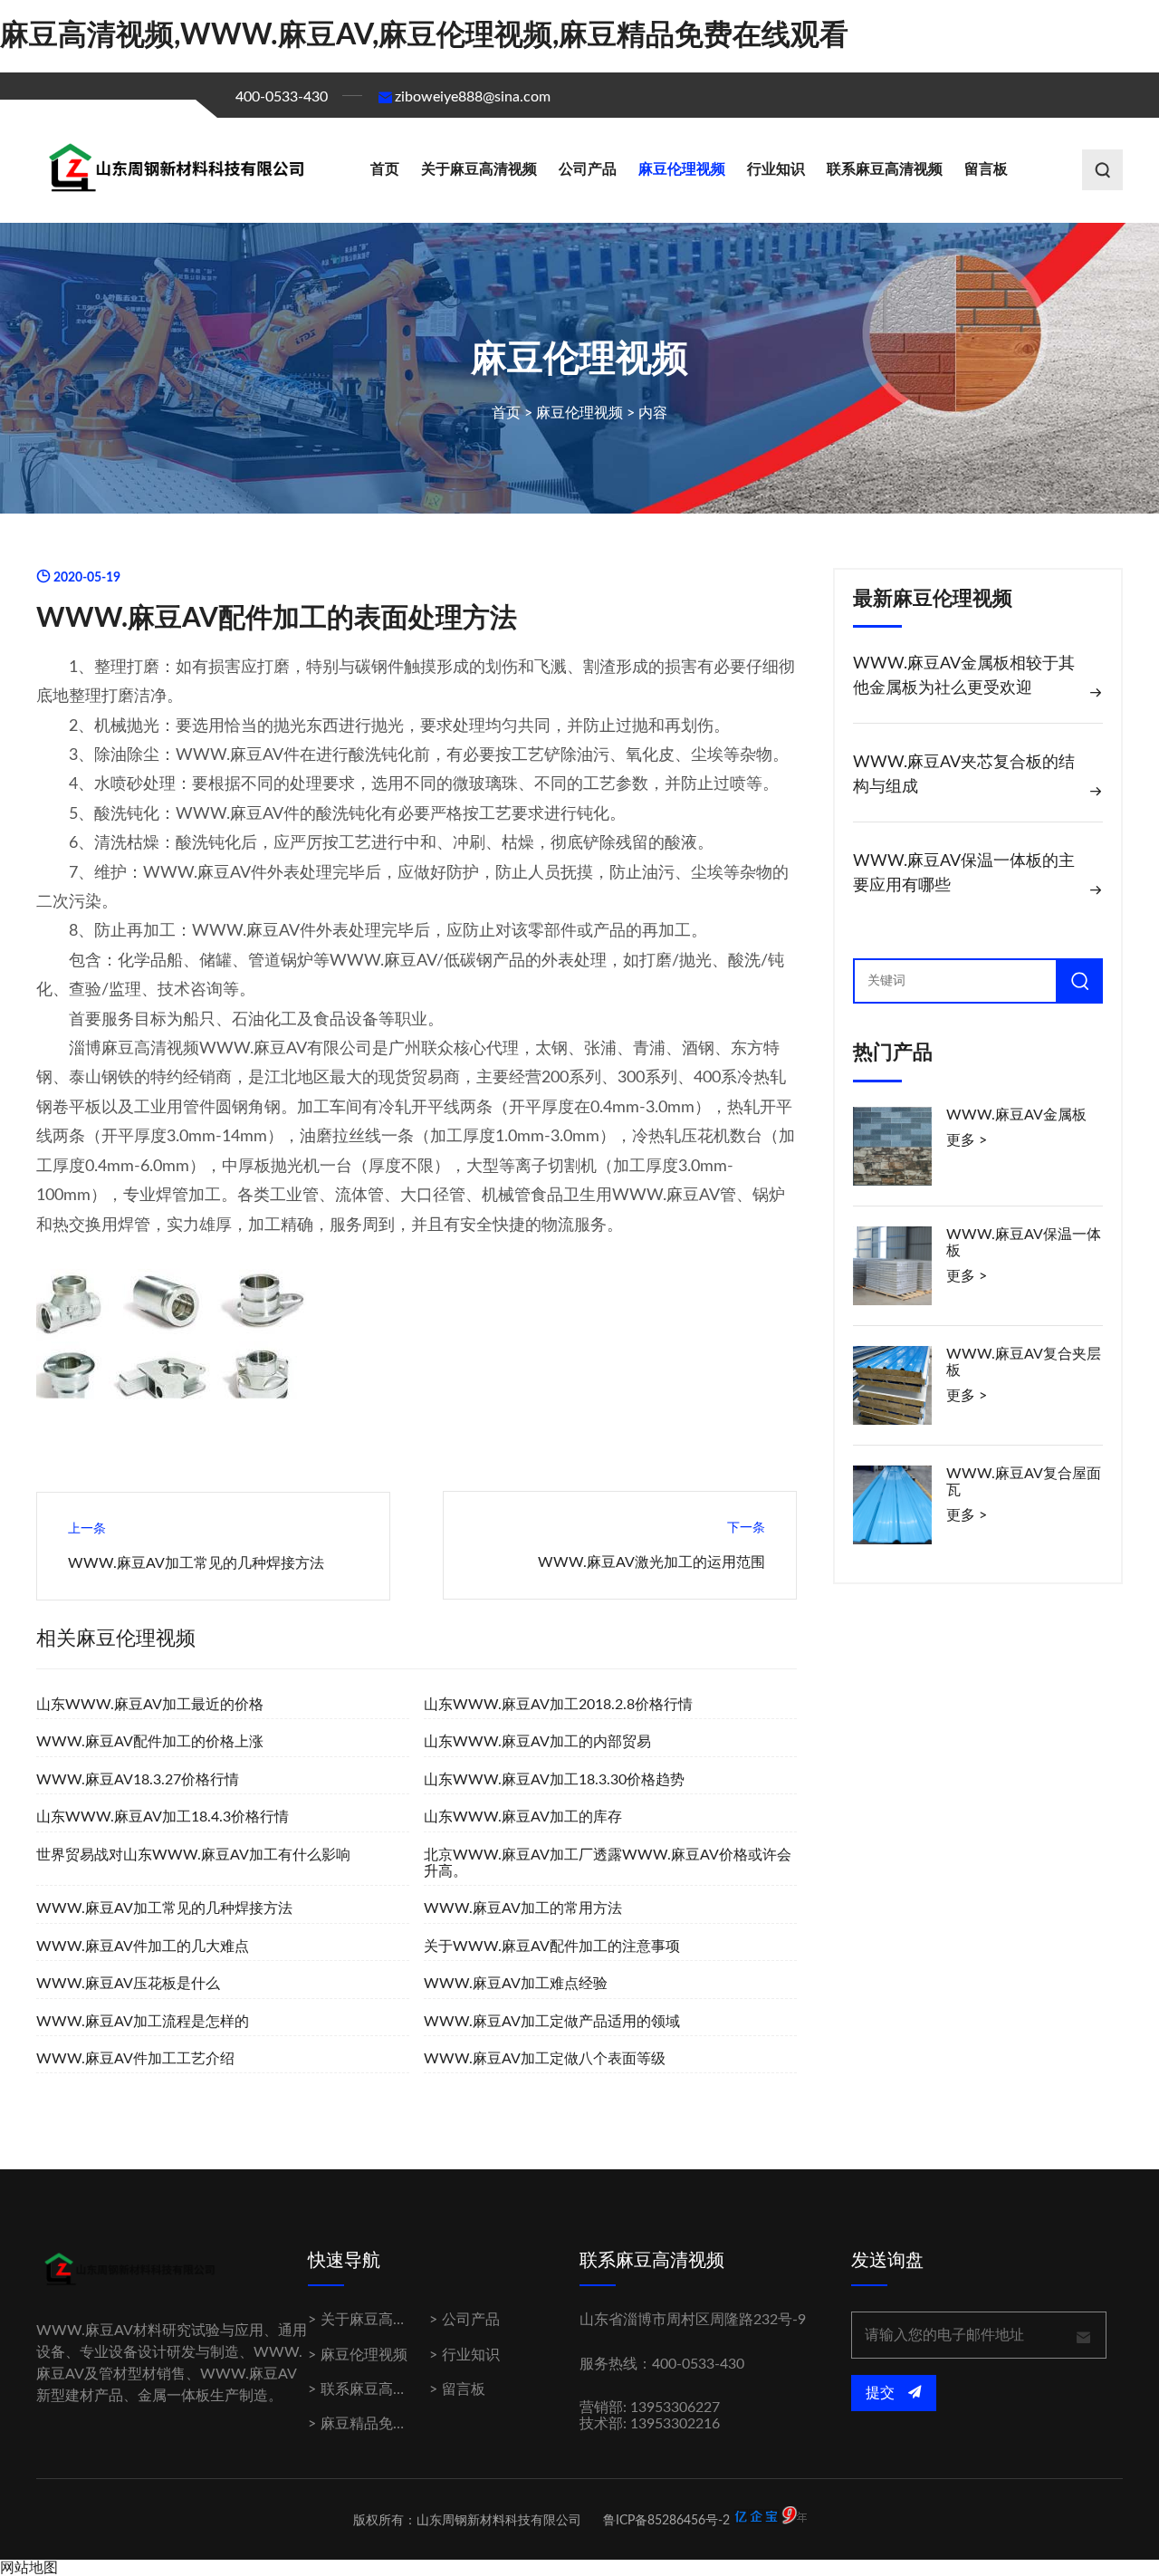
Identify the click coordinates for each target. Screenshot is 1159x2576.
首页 (385, 169)
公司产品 (588, 169)
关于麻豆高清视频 (479, 169)
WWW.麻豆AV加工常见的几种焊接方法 (196, 1563)
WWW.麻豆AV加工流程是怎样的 (143, 2022)
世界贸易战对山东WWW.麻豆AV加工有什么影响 (193, 1855)
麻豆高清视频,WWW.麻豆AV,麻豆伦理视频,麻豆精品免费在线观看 (424, 35)
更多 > (967, 1140)
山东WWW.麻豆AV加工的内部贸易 (537, 1742)
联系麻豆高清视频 (885, 169)
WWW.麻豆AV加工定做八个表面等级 (545, 2059)
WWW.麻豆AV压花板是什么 (128, 1984)
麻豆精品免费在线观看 (393, 2424)
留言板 (986, 169)
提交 (882, 2393)
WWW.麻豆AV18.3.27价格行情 (138, 1780)
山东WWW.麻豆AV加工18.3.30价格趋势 (554, 1780)
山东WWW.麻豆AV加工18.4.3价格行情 (163, 1817)
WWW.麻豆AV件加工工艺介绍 (135, 2059)
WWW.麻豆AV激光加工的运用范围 (651, 1562)
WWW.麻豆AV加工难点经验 (516, 1984)
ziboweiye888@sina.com (473, 97)
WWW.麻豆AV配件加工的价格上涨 (150, 1742)
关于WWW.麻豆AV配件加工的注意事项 (552, 1946)
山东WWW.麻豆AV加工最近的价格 (150, 1705)
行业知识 (776, 169)
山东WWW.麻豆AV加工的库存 (523, 1817)
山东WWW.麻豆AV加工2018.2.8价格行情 (558, 1705)
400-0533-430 (282, 97)
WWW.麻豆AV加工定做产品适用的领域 (552, 2022)
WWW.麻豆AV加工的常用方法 (523, 1908)
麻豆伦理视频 (682, 169)
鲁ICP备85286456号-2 (666, 2521)
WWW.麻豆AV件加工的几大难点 (143, 1946)
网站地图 (29, 2568)
